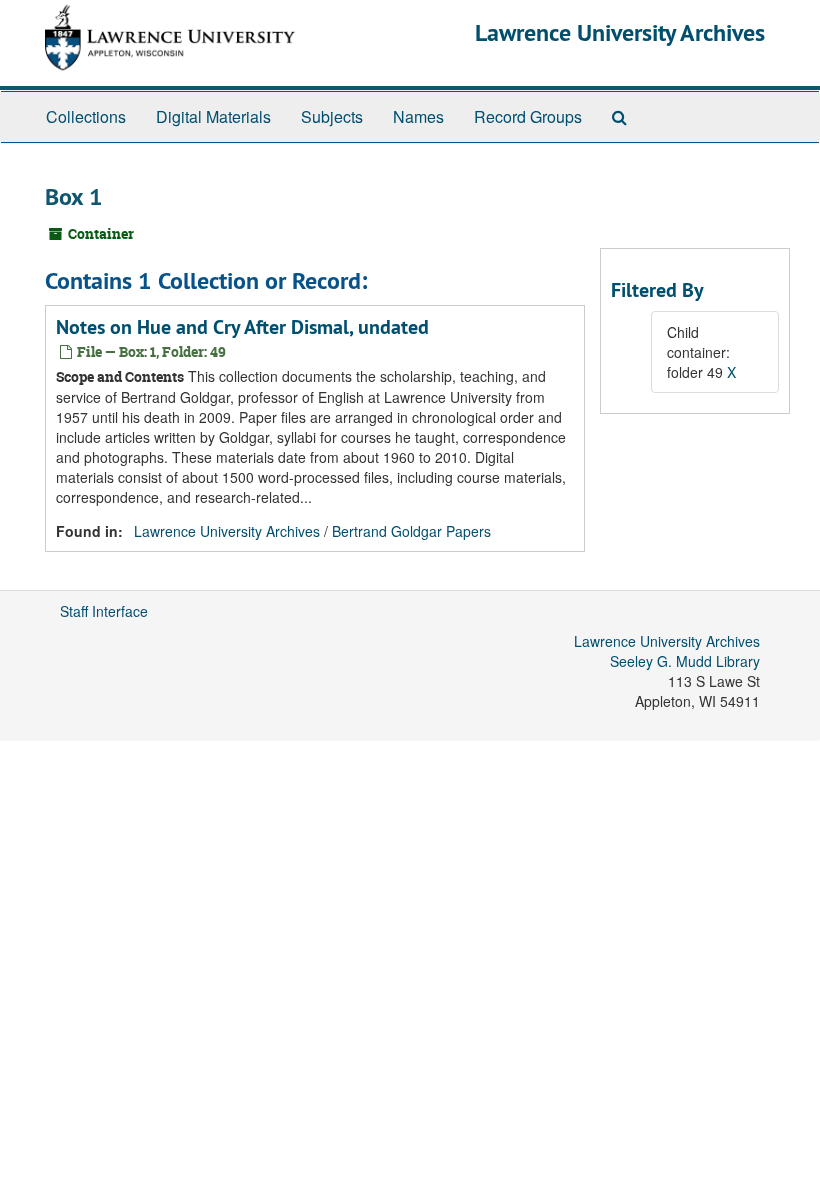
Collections (86, 116)
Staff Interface (104, 611)
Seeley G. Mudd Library (685, 661)
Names (418, 116)
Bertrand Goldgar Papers (411, 531)
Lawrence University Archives (620, 32)
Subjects (332, 116)
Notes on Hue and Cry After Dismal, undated (242, 327)
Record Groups (528, 116)
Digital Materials (213, 116)
